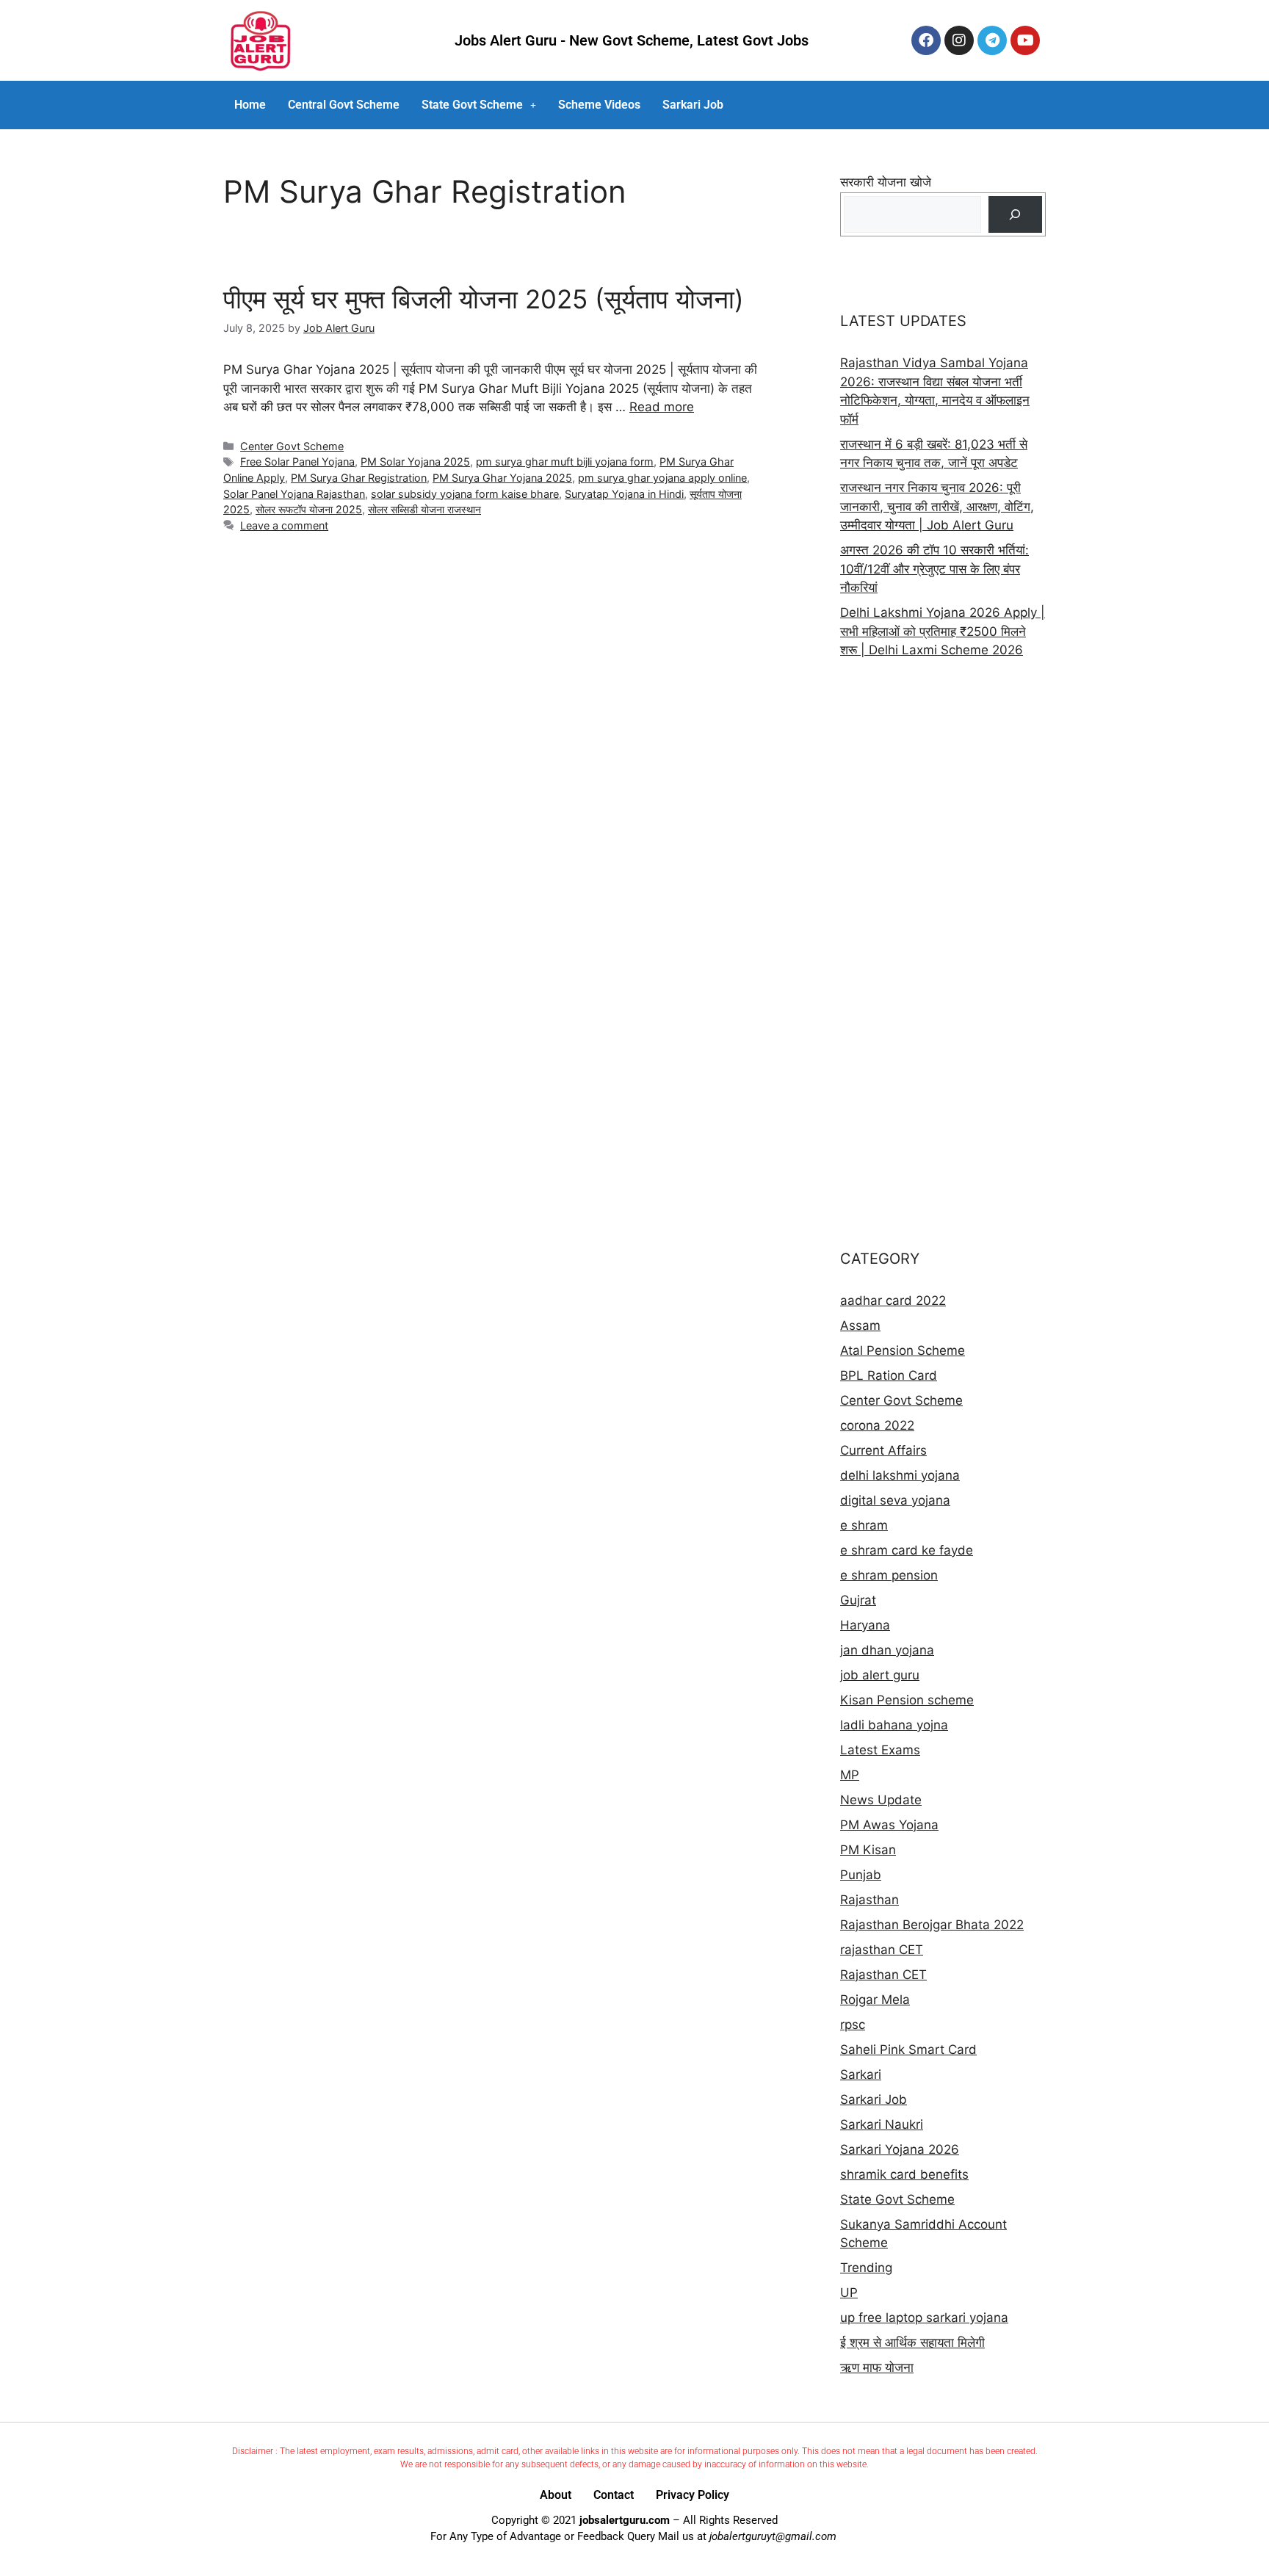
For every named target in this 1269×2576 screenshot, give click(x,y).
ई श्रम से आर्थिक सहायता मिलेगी (912, 2342)
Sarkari (861, 2074)
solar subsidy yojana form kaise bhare (465, 494)
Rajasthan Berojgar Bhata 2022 (932, 1925)
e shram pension (889, 1575)
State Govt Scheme (472, 105)
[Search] (1015, 215)
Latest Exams (880, 1750)
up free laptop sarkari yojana (924, 2318)
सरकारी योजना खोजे (886, 182)
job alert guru (880, 1675)
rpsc (853, 2025)
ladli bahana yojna (894, 1725)
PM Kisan (868, 1850)
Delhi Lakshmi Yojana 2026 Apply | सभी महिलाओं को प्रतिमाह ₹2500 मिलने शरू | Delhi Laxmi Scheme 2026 (943, 631)
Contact (614, 2495)
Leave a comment (284, 525)
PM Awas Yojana (889, 1825)
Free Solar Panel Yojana (297, 462)
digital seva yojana (895, 1500)
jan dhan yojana (887, 1650)
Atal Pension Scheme (903, 1350)
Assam (860, 1325)
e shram (864, 1525)
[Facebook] (926, 40)
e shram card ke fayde (907, 1550)
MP (850, 1775)
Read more (662, 407)
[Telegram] (992, 40)
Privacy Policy (693, 2495)
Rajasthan (869, 1900)
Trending (866, 2268)
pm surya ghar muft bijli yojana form (565, 462)
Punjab (861, 1875)
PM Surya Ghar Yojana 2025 (502, 478)
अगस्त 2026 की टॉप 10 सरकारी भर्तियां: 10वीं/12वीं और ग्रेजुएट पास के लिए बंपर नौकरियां (934, 569)
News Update (881, 1800)
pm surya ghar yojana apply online (662, 478)
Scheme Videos (599, 105)
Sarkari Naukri (882, 2124)
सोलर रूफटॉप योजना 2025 (309, 509)
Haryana (865, 1625)
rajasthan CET (882, 1950)
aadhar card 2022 (893, 1300)
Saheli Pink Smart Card (908, 2049)
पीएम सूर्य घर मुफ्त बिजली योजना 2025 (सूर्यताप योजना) (484, 299)
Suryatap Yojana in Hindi (624, 494)
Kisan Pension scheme (907, 1700)
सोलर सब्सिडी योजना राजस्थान (424, 509)
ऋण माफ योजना (877, 2367)
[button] (479, 105)
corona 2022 (877, 1425)
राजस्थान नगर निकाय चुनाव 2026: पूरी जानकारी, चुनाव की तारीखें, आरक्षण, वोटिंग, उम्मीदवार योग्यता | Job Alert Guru (937, 506)
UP (849, 2293)
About (556, 2495)
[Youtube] (1025, 40)
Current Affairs (883, 1450)
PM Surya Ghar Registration (359, 478)
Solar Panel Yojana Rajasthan (294, 494)
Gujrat (858, 1600)
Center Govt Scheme (292, 446)
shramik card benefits (904, 2174)
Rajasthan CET (883, 1975)
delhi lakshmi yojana (900, 1475)
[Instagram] (959, 40)
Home (250, 105)
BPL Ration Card (889, 1375)
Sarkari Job (693, 105)
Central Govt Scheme (344, 105)
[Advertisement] (943, 954)
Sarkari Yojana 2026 (900, 2149)
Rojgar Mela (875, 2000)
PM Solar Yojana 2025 (415, 462)
